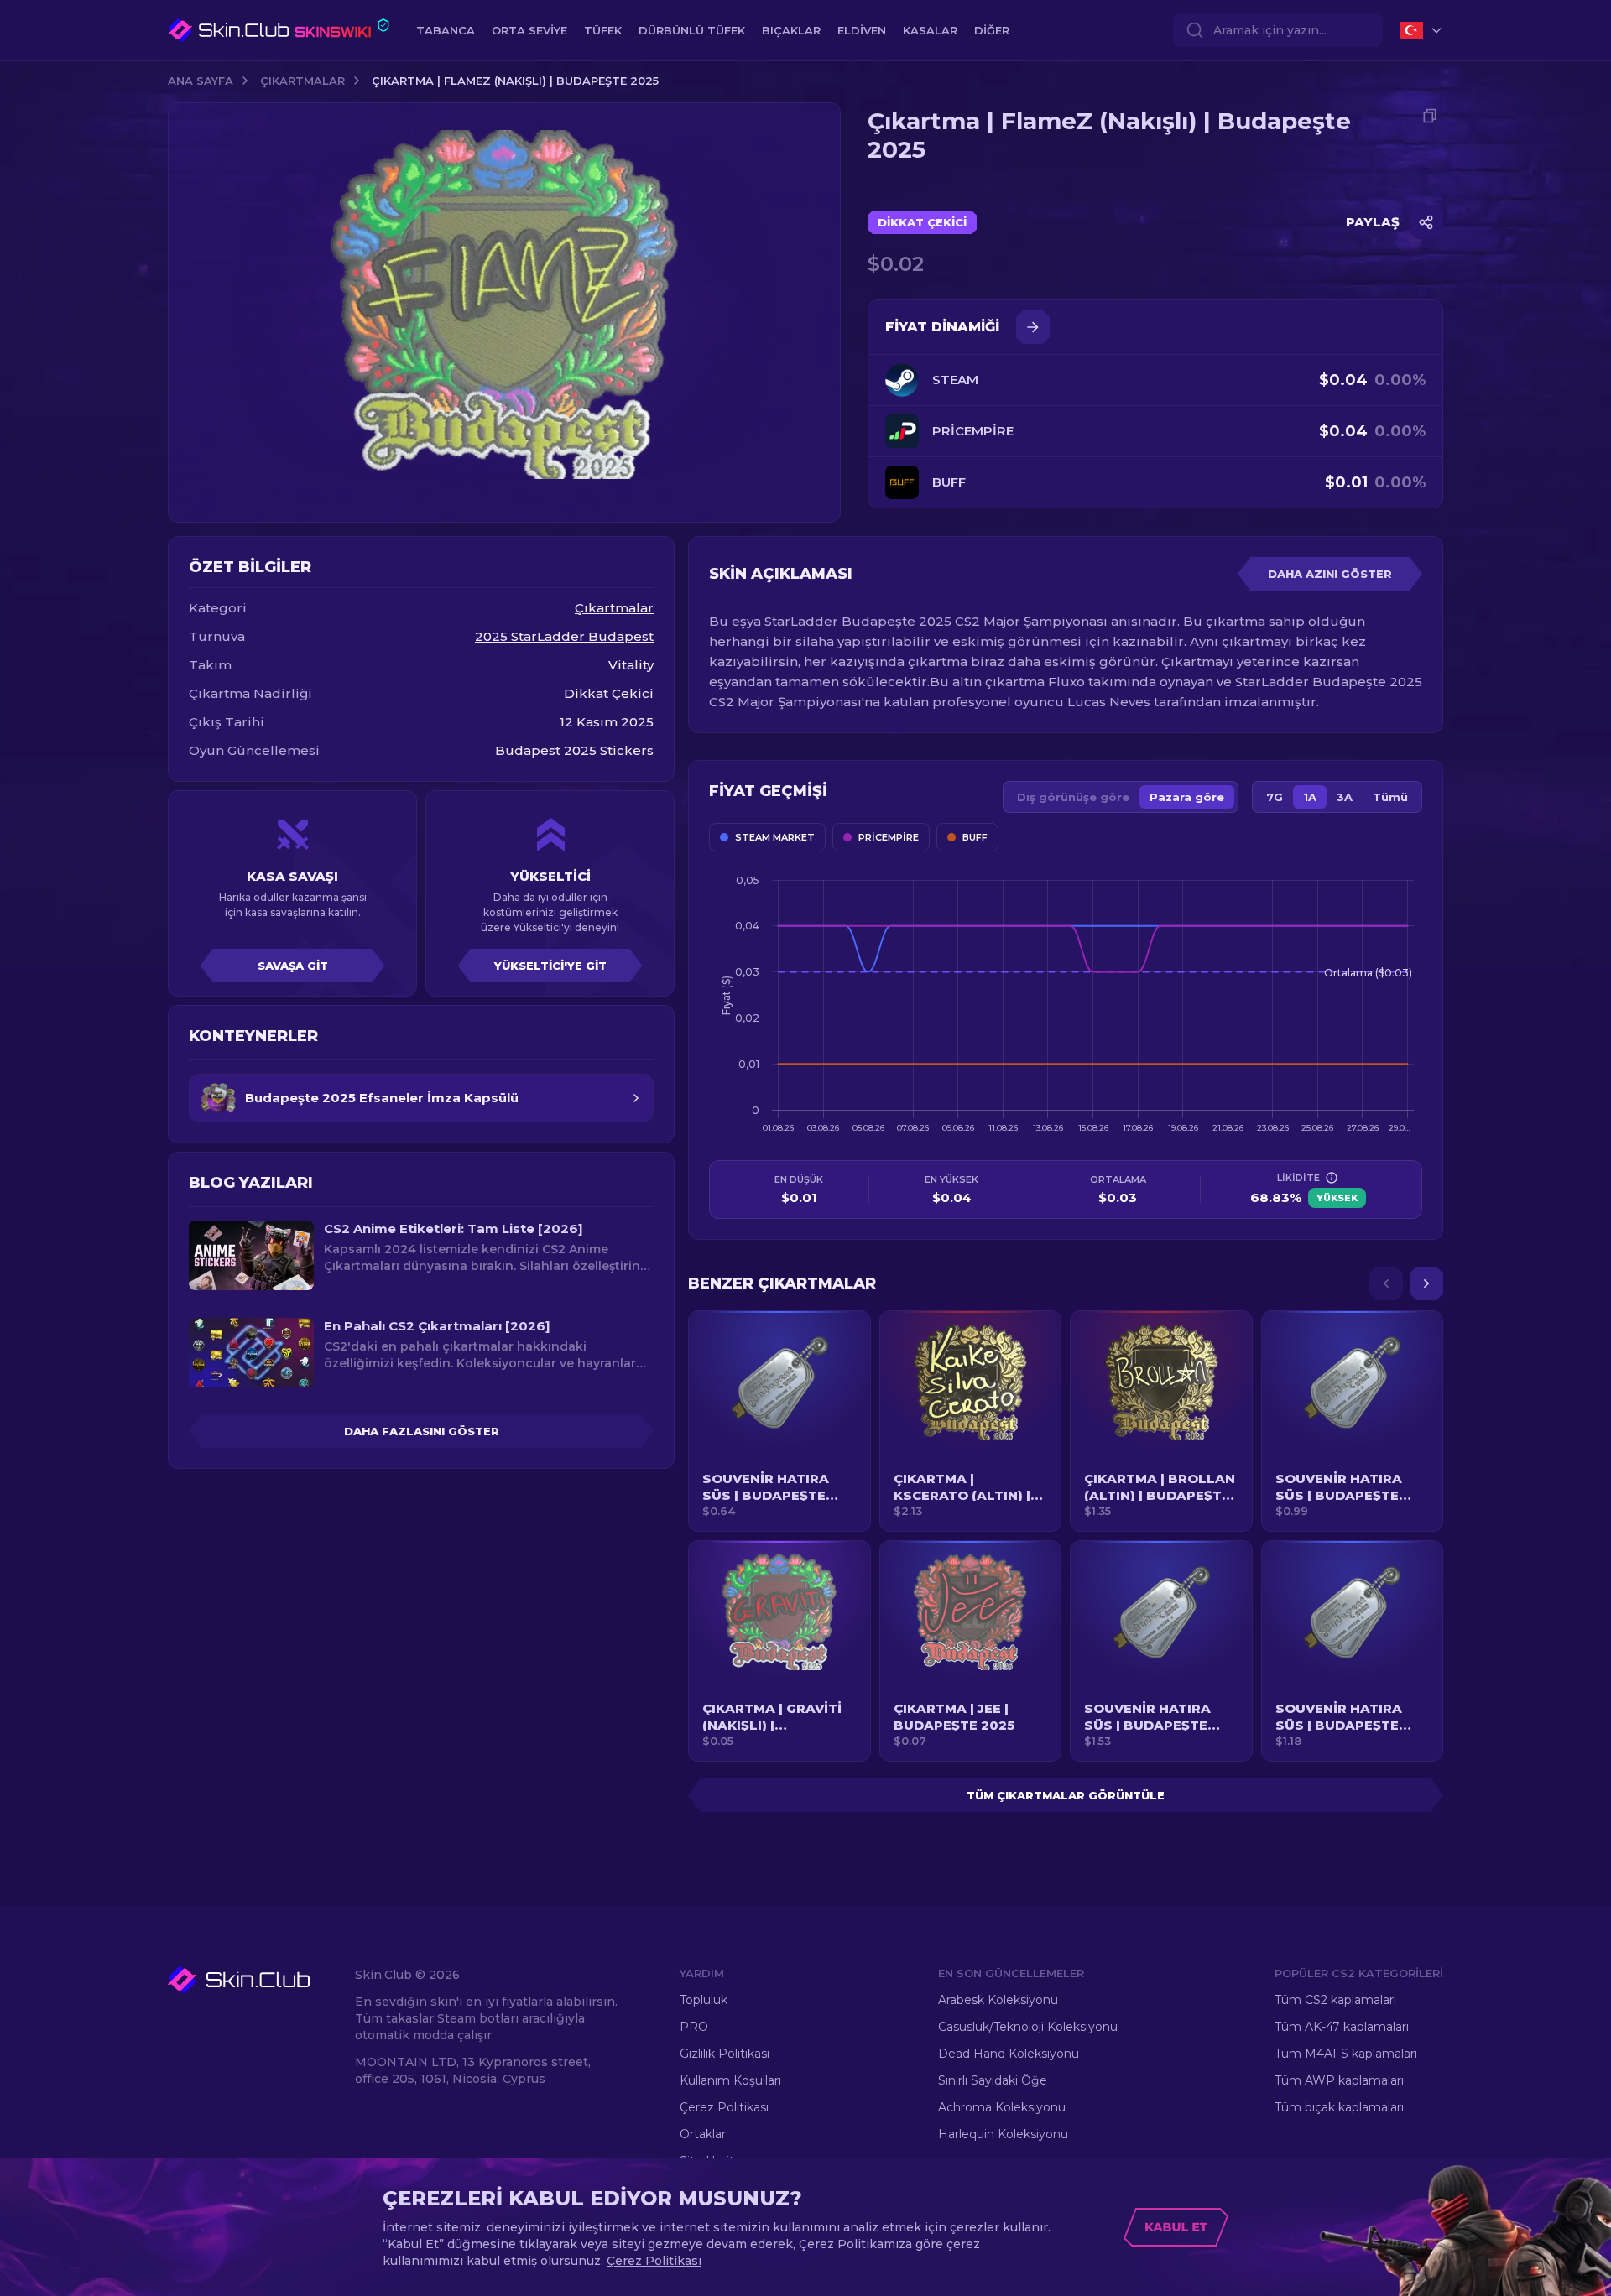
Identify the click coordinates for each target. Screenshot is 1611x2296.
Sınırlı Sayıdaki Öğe (993, 2080)
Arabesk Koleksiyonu (998, 2000)
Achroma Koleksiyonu (1002, 2107)
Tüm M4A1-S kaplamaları (1346, 2054)
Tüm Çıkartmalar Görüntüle (1066, 1795)
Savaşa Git (293, 966)
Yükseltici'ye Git (550, 966)
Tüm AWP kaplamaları (1339, 2080)
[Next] (1426, 1283)
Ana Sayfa (201, 81)
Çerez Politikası (724, 2107)
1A (1310, 797)
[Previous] (1386, 1283)
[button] (779, 1421)
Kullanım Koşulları (730, 2080)
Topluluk (704, 2000)
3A (1345, 797)
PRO (694, 2027)
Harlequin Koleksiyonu (1003, 2134)
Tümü (1390, 797)
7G (1275, 797)
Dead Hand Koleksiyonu (1009, 2054)
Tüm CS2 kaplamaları (1335, 2000)
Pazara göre (1187, 797)
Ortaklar (703, 2134)
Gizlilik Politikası (725, 2054)
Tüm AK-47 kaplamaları (1342, 2027)
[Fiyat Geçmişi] (1033, 327)
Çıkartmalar (302, 81)
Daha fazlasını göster (422, 1431)
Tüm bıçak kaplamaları (1339, 2107)
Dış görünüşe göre (1073, 797)
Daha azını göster (1330, 574)
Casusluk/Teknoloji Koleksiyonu (1028, 2027)
